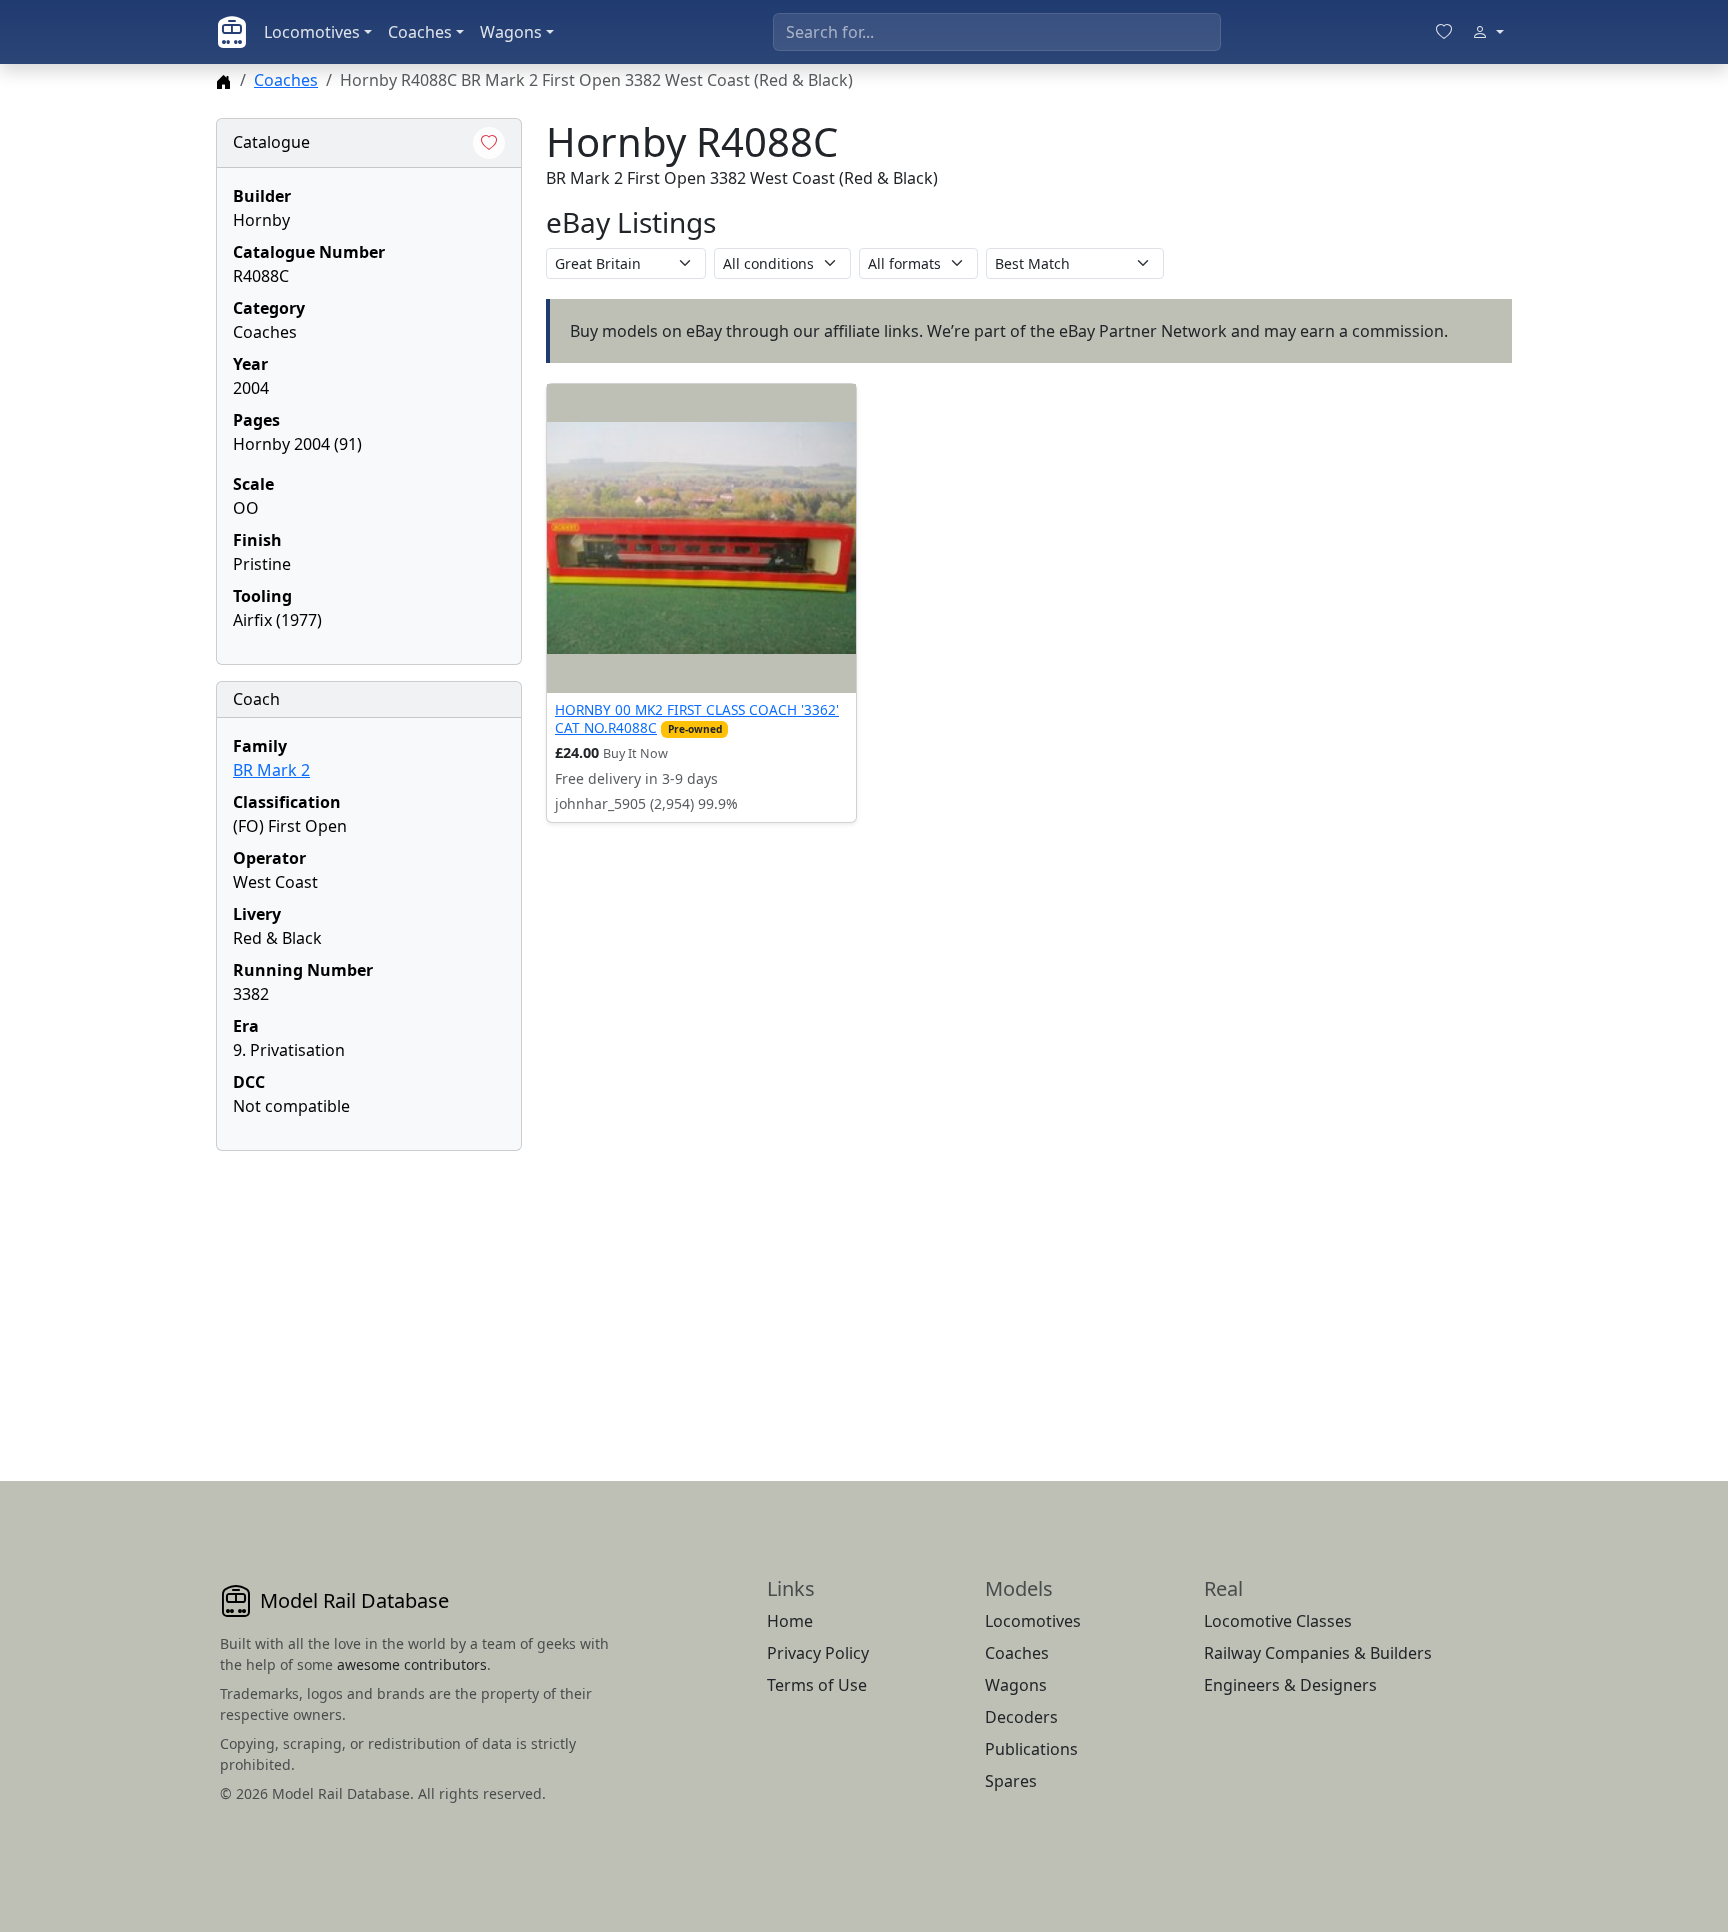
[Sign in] (1488, 32)
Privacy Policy (818, 1653)
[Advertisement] (369, 1292)
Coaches (420, 32)
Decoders (1021, 1717)
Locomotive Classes (1278, 1621)
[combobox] (997, 32)
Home (790, 1621)
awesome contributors (412, 1664)
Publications (1031, 1749)
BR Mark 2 (271, 770)
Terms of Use (817, 1685)
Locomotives (312, 32)
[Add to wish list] (489, 143)
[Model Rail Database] (232, 32)
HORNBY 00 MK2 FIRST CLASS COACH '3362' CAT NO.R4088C (697, 718)
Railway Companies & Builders (1318, 1653)
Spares (1011, 1781)
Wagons (511, 32)
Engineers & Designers (1290, 1685)
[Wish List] (1444, 32)
